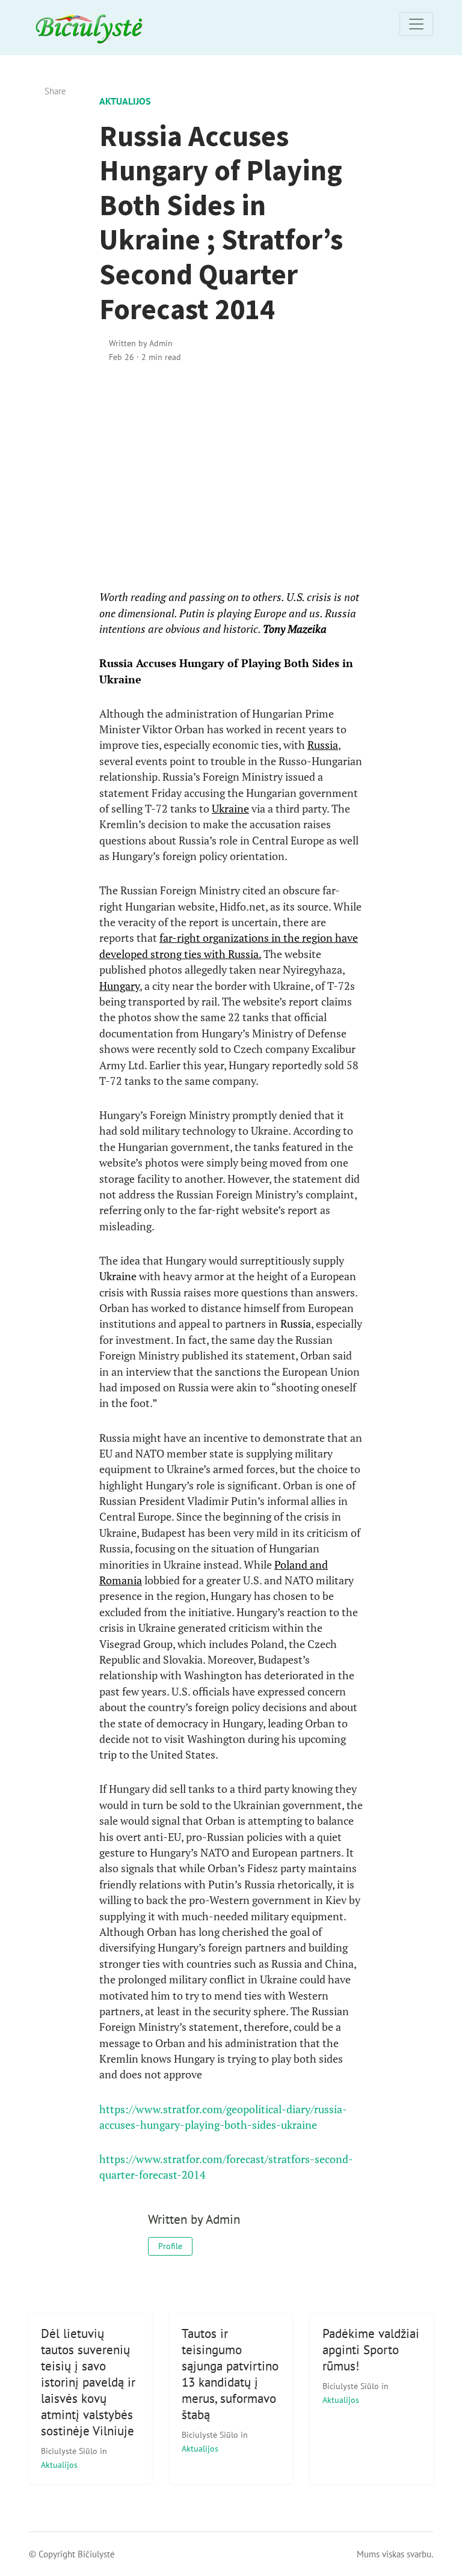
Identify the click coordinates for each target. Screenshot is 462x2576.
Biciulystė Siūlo (70, 2451)
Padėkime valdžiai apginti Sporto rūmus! (371, 2350)
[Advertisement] (231, 477)
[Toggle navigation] (416, 24)
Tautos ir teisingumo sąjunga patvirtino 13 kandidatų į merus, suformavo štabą (230, 2374)
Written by (141, 343)
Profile (170, 2246)
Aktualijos (125, 101)
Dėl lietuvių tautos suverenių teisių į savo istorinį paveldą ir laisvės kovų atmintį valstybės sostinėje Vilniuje (88, 2382)
